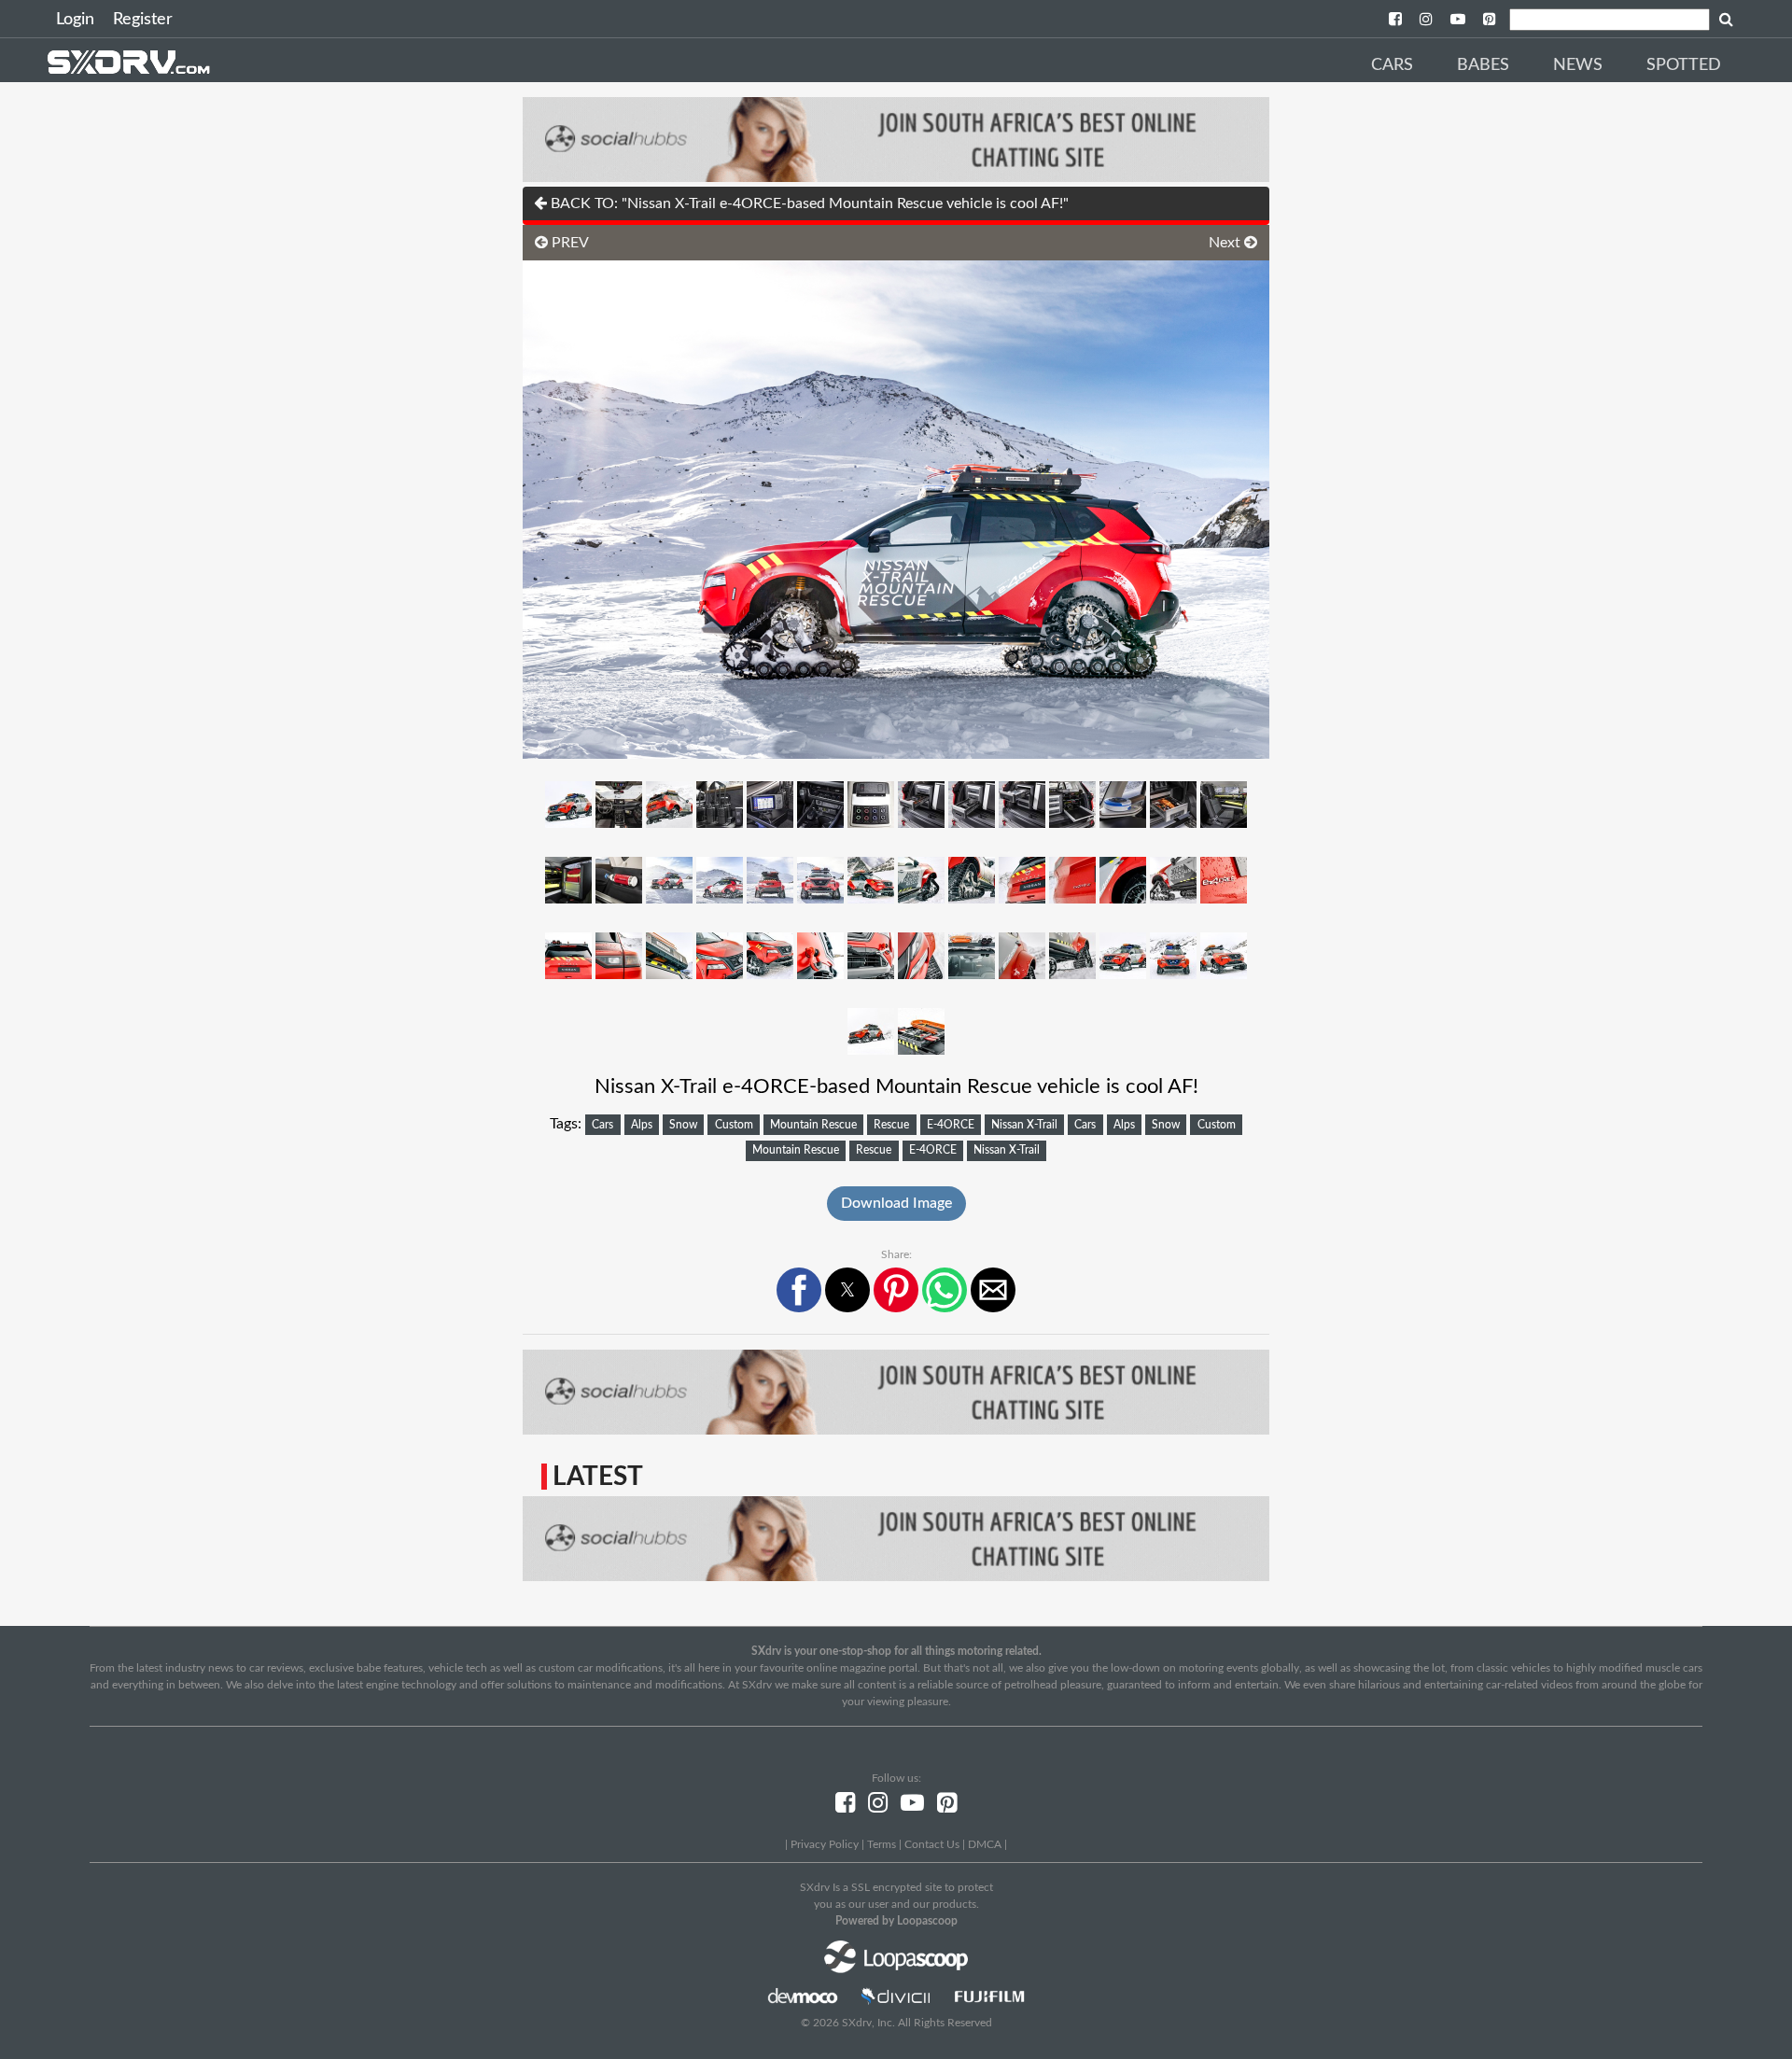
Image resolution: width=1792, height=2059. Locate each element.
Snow (683, 1125)
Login (75, 20)
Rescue (891, 1125)
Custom (734, 1125)
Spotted (1684, 65)
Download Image (896, 1203)
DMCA (985, 1844)
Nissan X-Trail (1024, 1125)
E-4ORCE (951, 1125)
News (1578, 65)
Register (143, 20)
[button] (799, 1290)
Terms (882, 1844)
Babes (1483, 65)
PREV (568, 243)
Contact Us (932, 1844)
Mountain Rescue (813, 1125)
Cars (1392, 65)
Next (1226, 243)
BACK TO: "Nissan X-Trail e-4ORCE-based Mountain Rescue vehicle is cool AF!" (808, 203)
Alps (642, 1125)
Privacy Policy (825, 1844)
